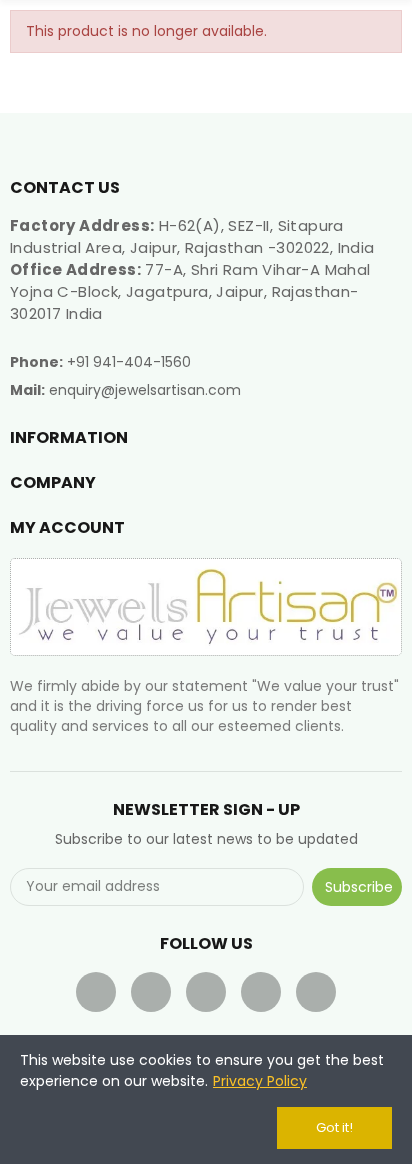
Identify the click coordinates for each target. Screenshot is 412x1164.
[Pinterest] (261, 992)
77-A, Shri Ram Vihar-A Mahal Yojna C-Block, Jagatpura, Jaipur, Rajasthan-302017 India (190, 291)
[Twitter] (151, 992)
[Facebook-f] (96, 992)
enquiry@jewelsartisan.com (145, 390)
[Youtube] (206, 992)
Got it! (334, 1127)
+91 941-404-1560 (129, 362)
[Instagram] (316, 992)
